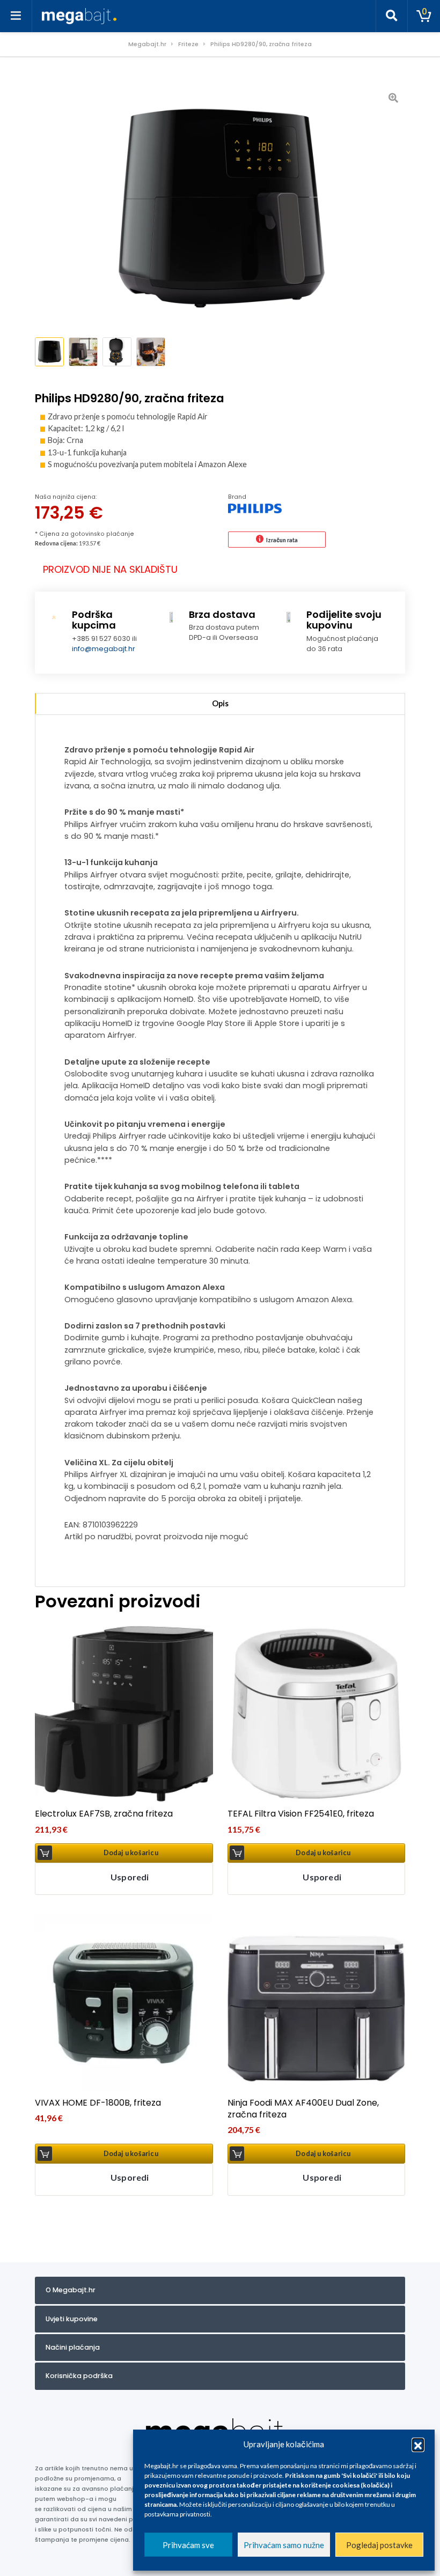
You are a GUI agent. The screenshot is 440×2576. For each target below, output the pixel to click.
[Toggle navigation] (16, 16)
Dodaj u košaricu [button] (131, 1853)
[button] (418, 2444)
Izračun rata (282, 540)
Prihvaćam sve (188, 2545)
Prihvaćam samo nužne (284, 2545)
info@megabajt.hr (104, 649)
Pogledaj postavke (379, 2545)
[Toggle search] (392, 16)
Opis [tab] (220, 703)
